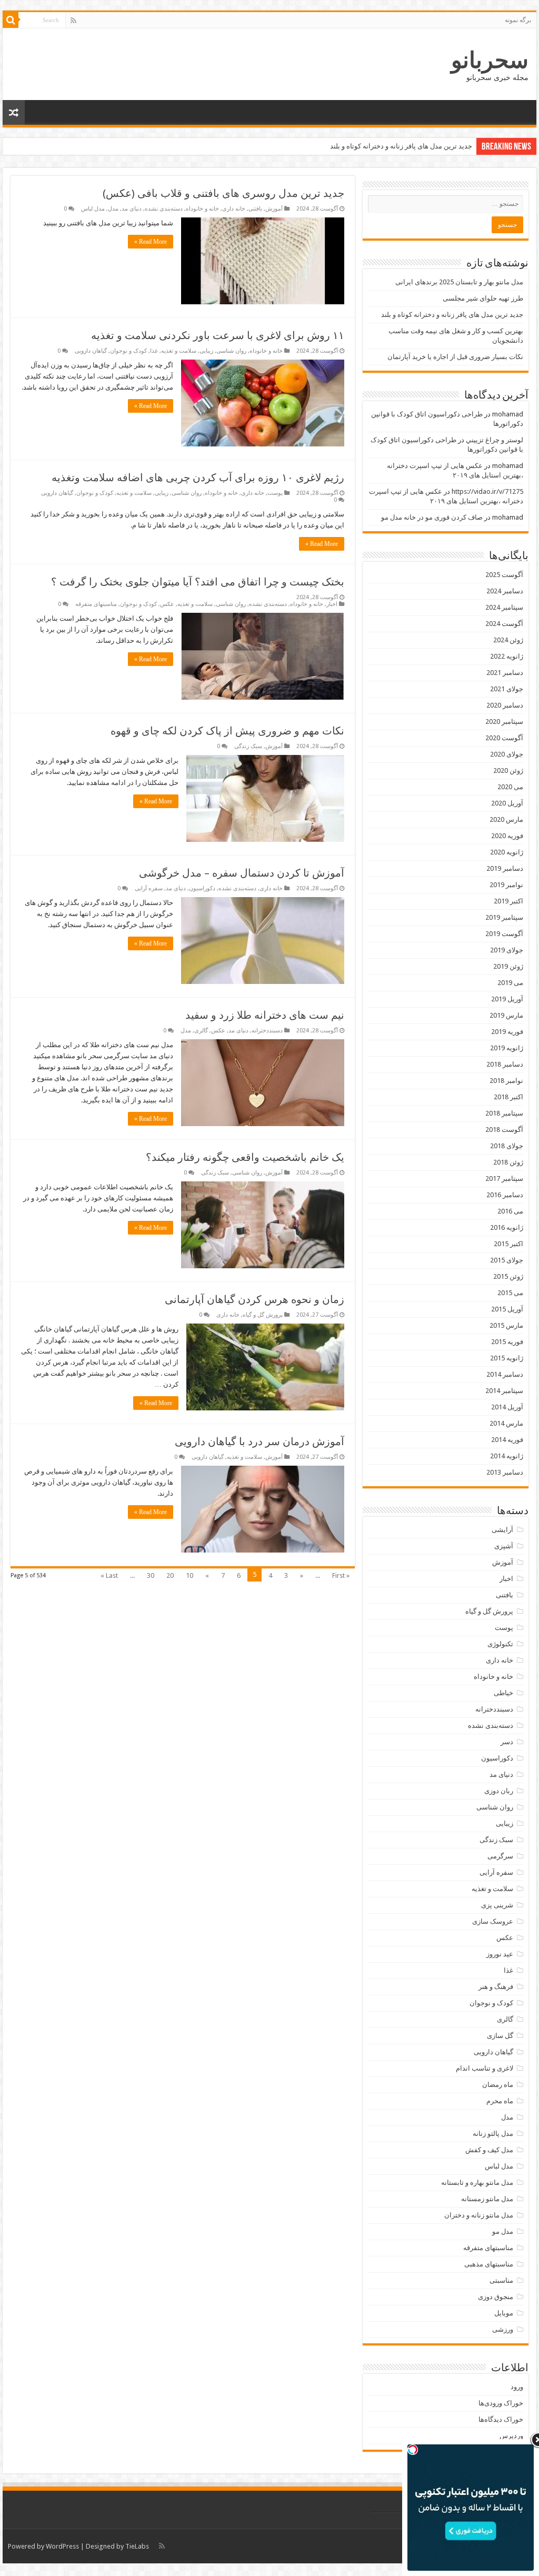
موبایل (504, 2313)
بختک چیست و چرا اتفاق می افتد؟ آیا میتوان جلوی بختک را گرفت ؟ (198, 582)
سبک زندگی (248, 746)
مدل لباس (93, 209)
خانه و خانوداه (202, 209)
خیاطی (503, 1693)
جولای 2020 (507, 754)
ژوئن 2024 (508, 640)
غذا (154, 351)
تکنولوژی (500, 1644)
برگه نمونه (518, 20)
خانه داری (234, 209)
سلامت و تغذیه (179, 351)
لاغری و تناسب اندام (485, 2068)
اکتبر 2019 (508, 901)
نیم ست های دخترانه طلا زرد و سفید (265, 1015)
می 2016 (510, 1211)
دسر (507, 1742)
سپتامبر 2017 (504, 1178)
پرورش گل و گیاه (263, 1315)
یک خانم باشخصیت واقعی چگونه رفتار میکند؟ (245, 1157)
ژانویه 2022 (507, 656)
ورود (517, 2387)
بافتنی (255, 209)
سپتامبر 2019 (504, 917)
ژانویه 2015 (507, 1358)
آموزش (274, 209)
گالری (201, 1031)
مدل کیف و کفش (489, 2150)
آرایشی (502, 1530)
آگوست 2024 (504, 624)
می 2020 (510, 787)
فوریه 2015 (507, 1342)
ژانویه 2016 (507, 1227)
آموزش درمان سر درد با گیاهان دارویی (259, 1441)
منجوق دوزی (496, 2297)
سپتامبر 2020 (504, 722)
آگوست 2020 (504, 738)
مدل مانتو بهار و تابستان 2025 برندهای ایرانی (459, 282)
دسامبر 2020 (505, 705)
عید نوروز (500, 1954)
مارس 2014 (506, 1423)
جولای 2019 (507, 950)
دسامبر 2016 (505, 1195)
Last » (109, 1575)
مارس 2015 (506, 1325)
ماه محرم (500, 2101)
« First (341, 1575)
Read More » (151, 242)
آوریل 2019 (507, 999)
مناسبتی (501, 2280)
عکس (167, 604)
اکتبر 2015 (508, 1244)
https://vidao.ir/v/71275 (487, 491)
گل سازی (500, 2036)
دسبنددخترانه (267, 1031)
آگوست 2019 (504, 934)
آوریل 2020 (507, 803)
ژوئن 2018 (508, 1162)
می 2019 (510, 983)
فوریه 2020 (507, 836)
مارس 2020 (506, 819)
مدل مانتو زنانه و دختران (479, 2215)
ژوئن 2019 (508, 966)
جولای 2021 (507, 689)
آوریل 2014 (507, 1407)
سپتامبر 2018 (504, 1113)
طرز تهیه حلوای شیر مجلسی (483, 298)
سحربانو (490, 60)
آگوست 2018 (504, 1130)
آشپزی (504, 1546)
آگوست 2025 (504, 575)
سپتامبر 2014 (504, 1391)
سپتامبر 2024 (504, 607)
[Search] (11, 20)
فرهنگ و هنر (496, 1987)
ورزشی (503, 2329)
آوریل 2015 (507, 1309)
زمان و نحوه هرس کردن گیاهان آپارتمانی (254, 1299)
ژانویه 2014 (507, 1456)
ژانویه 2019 (507, 1048)
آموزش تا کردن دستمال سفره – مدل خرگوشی (242, 873)
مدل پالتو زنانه (493, 2134)
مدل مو (503, 2231)
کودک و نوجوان (128, 351)
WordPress (62, 2546)
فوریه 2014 (507, 1440)
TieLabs (137, 2546)
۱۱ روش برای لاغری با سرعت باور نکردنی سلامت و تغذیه (218, 335)
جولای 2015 (507, 1260)
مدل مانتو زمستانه (487, 2199)
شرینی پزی (497, 1905)
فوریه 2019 (507, 1032)
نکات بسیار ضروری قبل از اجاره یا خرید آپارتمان (455, 357)
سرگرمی (500, 1856)
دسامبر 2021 (505, 673)
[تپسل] (413, 2450)
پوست (275, 493)
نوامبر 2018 (506, 1081)
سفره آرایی (149, 888)
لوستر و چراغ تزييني (495, 440)
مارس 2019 (506, 1015)
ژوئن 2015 (508, 1276)
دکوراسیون (202, 888)
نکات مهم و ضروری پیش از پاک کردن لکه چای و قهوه (227, 731)
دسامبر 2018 (505, 1064)
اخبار (332, 604)
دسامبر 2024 (505, 591)
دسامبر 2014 (505, 1374)
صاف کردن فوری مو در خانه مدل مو (432, 517)
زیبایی (206, 351)
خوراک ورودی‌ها (501, 2403)
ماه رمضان (498, 2085)
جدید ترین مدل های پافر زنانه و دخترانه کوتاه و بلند (401, 146)
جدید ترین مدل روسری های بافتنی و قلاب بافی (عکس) (223, 193)
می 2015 (510, 1293)
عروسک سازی (493, 1921)
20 (170, 1575)
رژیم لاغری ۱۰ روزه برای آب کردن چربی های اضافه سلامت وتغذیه (198, 478)
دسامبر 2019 (505, 868)
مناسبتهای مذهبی (489, 2264)
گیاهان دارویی (91, 351)
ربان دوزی (499, 1791)
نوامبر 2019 (506, 885)
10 (189, 1575)
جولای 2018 (507, 1146)
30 (151, 1575)
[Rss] (73, 21)
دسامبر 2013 (505, 1472)
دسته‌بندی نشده (164, 209)
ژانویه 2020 (507, 852)
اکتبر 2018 (508, 1097)
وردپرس (511, 2436)
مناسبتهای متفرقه (96, 604)
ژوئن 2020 (508, 770)
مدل (113, 209)
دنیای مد (132, 209)
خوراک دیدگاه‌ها (501, 2419)
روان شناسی (231, 351)
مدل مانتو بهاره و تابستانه (477, 2182)
